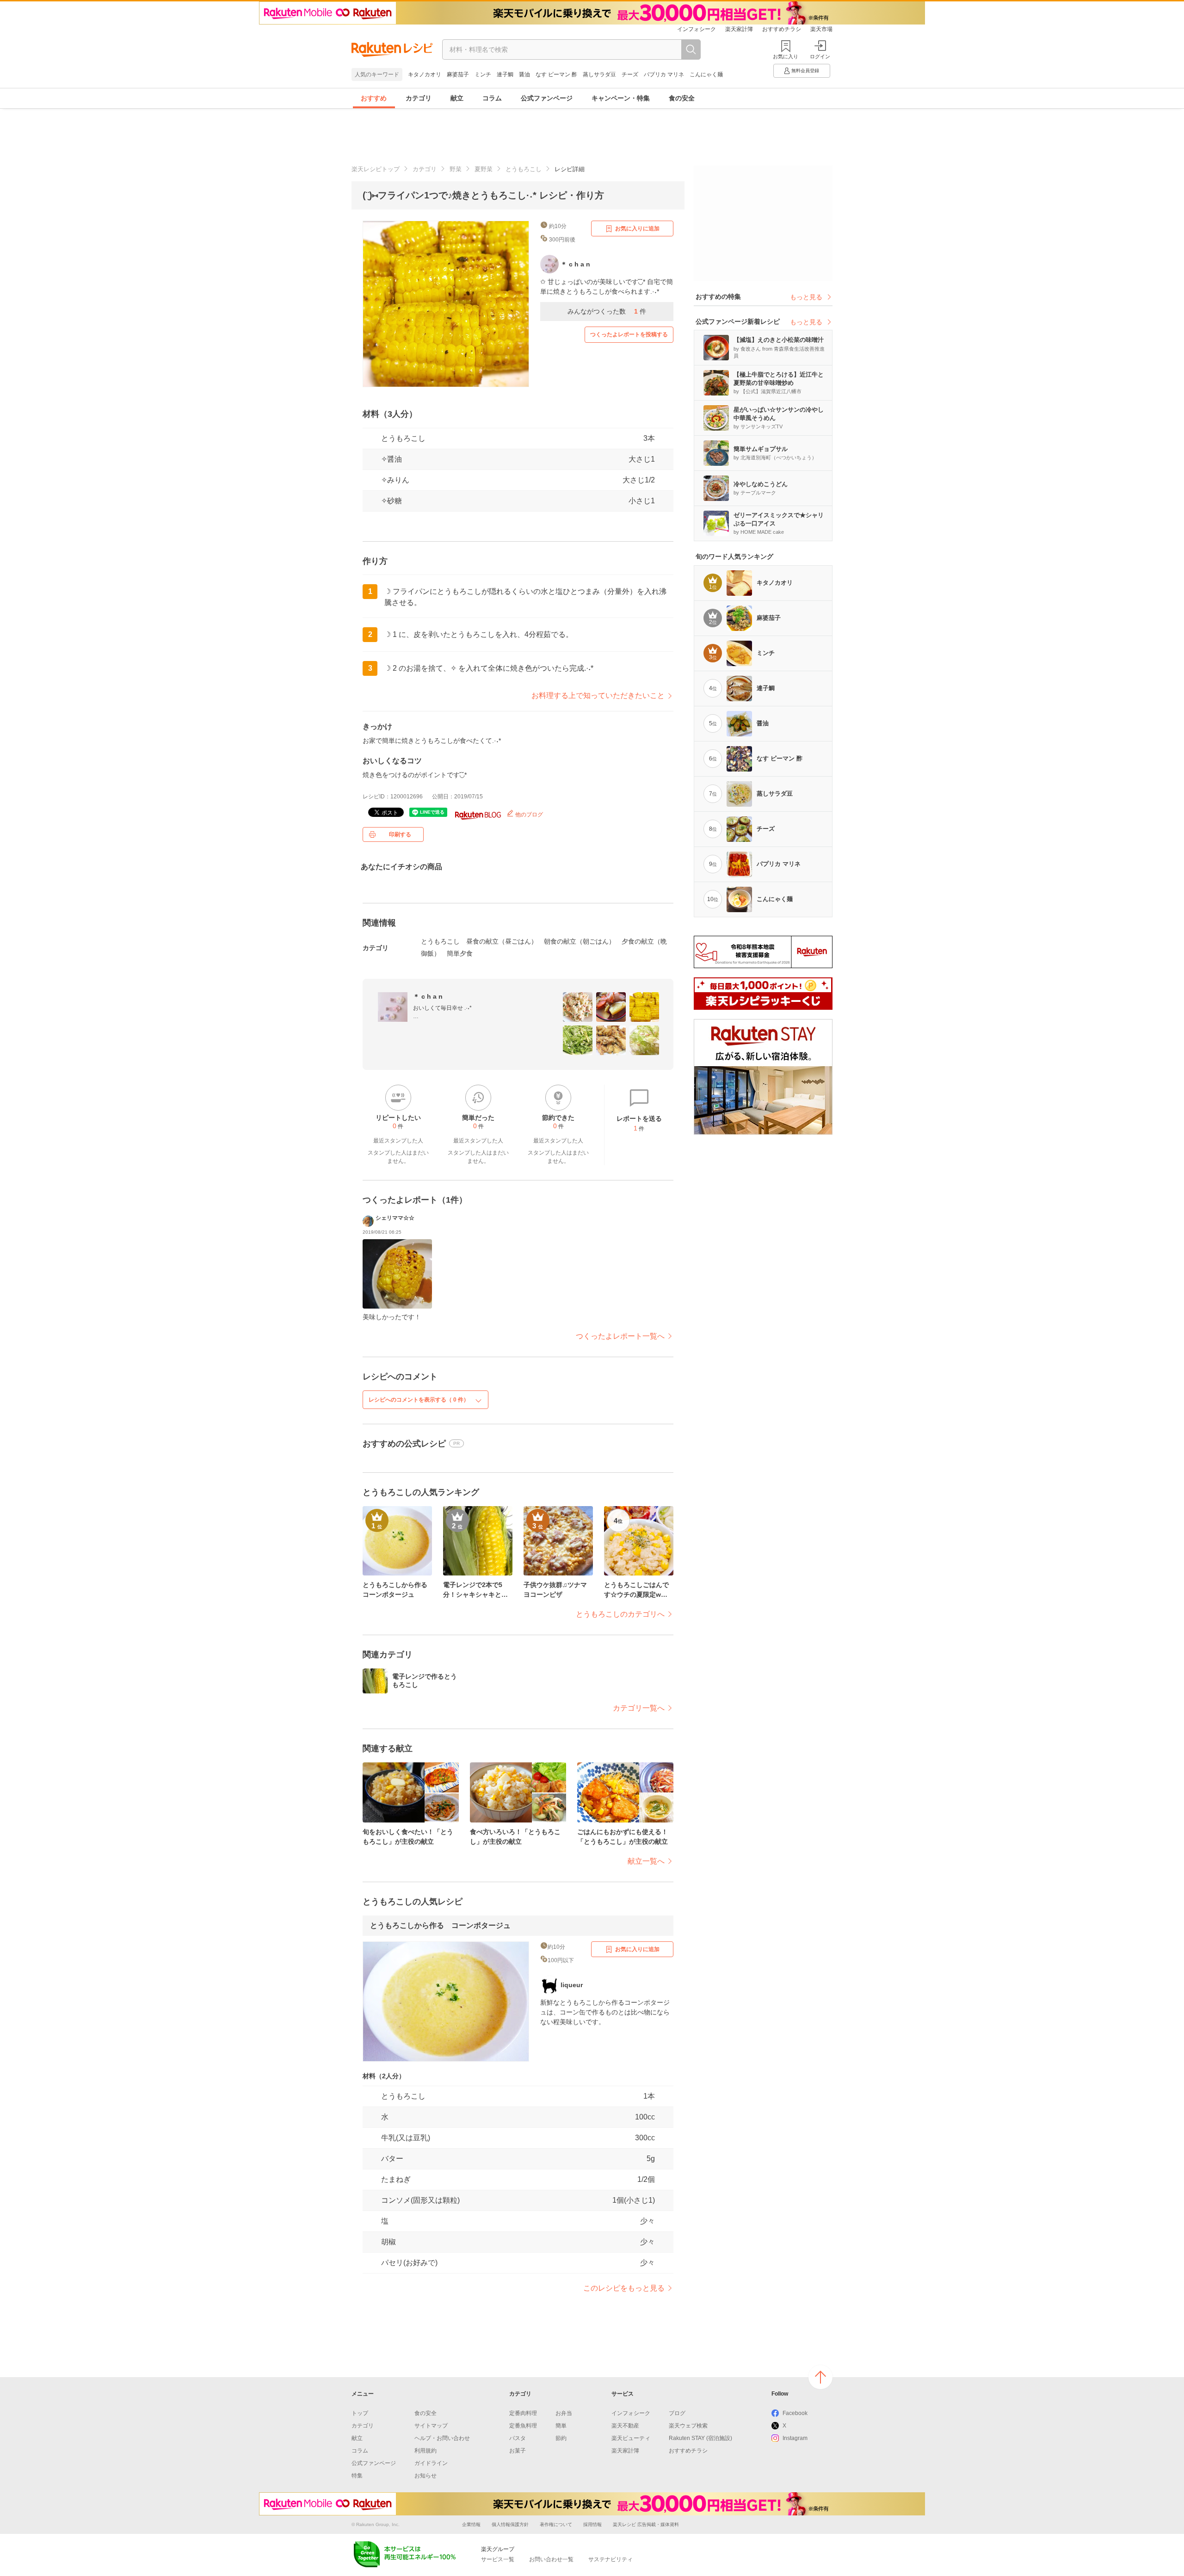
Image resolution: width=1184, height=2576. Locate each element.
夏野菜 (484, 169)
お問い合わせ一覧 (551, 2559)
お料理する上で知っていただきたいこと (598, 695)
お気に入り (786, 56)
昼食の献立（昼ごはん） (502, 941)
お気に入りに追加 (637, 229)
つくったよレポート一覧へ (620, 1336)
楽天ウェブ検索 (688, 2426)
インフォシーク (697, 29)
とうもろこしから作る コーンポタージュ (440, 1925)
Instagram (795, 2438)
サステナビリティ (610, 2559)
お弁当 (564, 2413)
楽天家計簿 (739, 29)
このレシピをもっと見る (624, 2288)
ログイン (820, 56)
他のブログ (528, 815)
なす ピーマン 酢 (556, 74)
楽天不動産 (625, 2426)
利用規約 (425, 2451)
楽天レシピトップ (376, 169)
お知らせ (425, 2476)
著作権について (556, 2524)
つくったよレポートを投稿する (629, 334)
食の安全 (682, 98)
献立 (457, 98)
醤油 (524, 74)
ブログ (677, 2413)
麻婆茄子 (458, 74)
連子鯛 (505, 74)
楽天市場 (821, 29)
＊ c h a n (428, 996)
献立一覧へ (646, 1861)
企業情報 (471, 2524)
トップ (360, 2413)
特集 (357, 2476)
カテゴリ (419, 98)
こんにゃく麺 (706, 74)
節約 (561, 2438)
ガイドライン (431, 2463)
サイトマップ (431, 2426)
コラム (492, 98)
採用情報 (592, 2524)
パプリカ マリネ (664, 74)
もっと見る (806, 297)
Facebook (795, 2413)
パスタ (518, 2438)
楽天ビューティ (631, 2438)
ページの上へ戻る (820, 2377)
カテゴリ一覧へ (639, 1708)
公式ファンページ (547, 98)
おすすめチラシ (782, 29)
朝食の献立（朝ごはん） (580, 941)
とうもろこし (524, 169)
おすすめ (374, 98)
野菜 (456, 169)
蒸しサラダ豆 (599, 74)
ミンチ (483, 74)
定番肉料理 (523, 2413)
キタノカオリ (425, 74)
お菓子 (518, 2451)
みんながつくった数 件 (607, 311)
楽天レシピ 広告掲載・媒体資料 (646, 2524)
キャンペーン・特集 (621, 98)
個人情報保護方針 (510, 2524)
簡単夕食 (460, 953)
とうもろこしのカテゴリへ (620, 1614)
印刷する (400, 834)
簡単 (561, 2426)
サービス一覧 (498, 2559)
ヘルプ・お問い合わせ (442, 2438)
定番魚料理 (523, 2426)
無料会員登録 (805, 71)
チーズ (630, 74)
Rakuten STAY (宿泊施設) (700, 2438)
